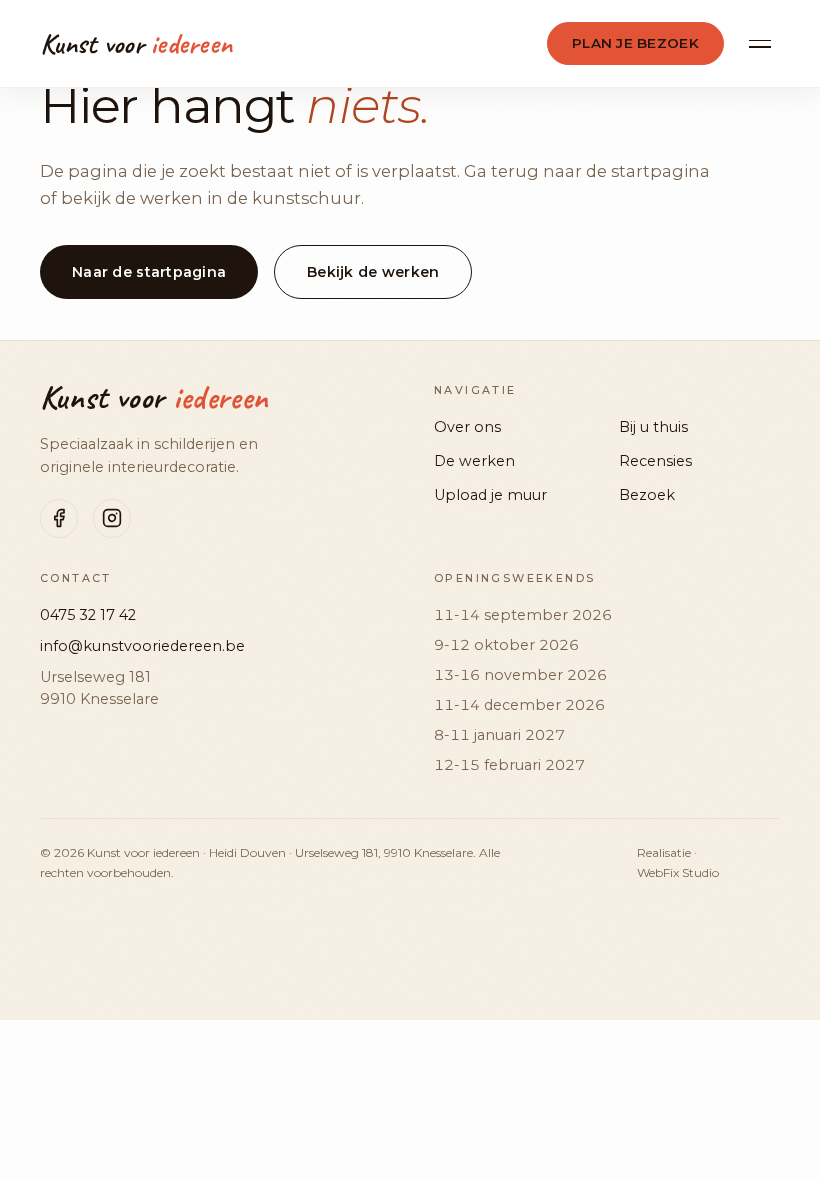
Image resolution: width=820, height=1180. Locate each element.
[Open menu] (760, 44)
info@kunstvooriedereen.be (142, 646)
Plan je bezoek (635, 43)
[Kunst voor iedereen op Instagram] (112, 518)
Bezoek (647, 495)
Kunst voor (154, 398)
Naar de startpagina (149, 272)
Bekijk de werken (373, 272)
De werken (474, 461)
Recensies (655, 461)
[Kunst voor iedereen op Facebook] (59, 518)
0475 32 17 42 (88, 615)
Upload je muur (490, 495)
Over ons (467, 427)
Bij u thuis (653, 427)
